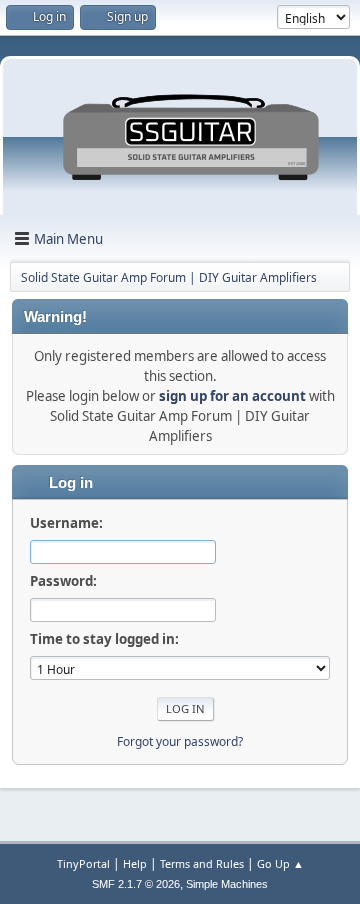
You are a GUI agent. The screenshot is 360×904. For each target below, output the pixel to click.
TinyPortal (83, 863)
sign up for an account (232, 396)
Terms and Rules (202, 863)
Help (135, 863)
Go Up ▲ (280, 863)
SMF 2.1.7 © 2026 (136, 884)
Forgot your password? (180, 741)
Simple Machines (227, 884)
